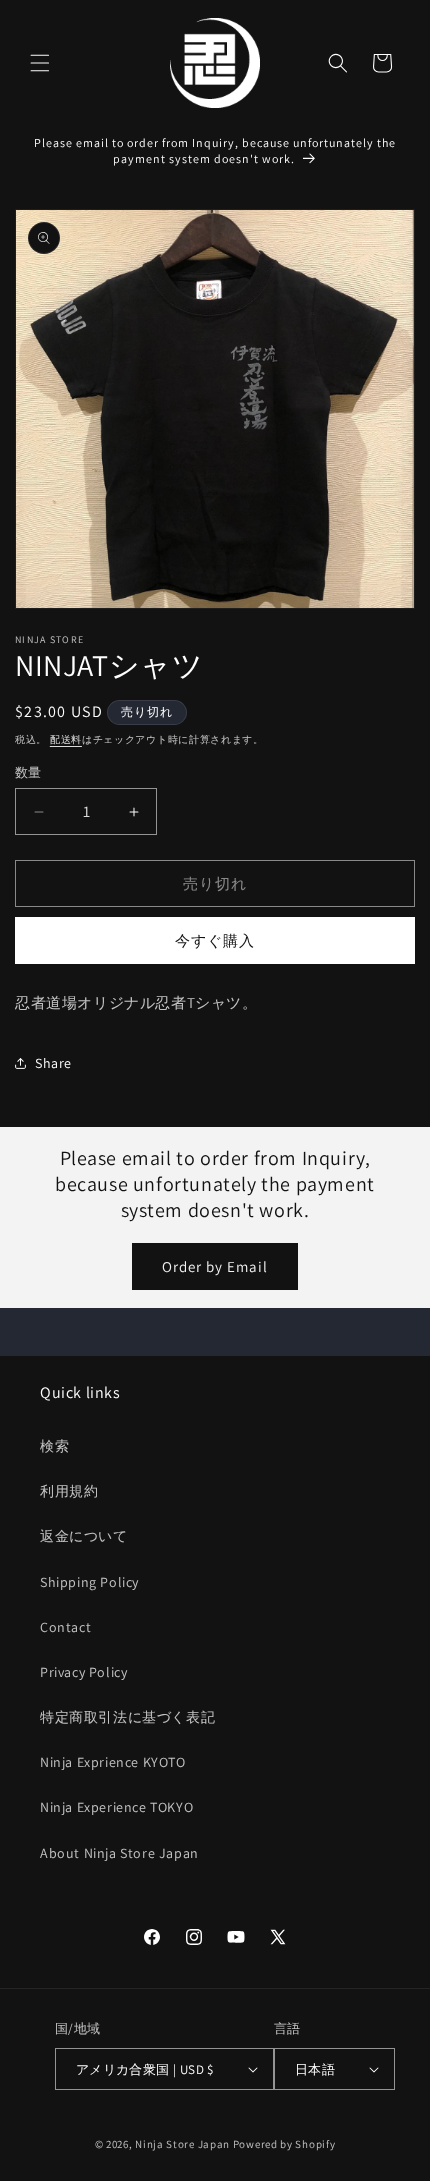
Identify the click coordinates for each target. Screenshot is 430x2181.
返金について (84, 1536)
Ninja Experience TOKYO (116, 1807)
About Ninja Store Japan (119, 1853)
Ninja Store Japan (182, 2144)
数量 (28, 772)
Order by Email (215, 1266)
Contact (65, 1627)
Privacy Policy (83, 1672)
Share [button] (53, 1063)
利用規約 (69, 1491)
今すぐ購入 (215, 940)
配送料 (66, 739)
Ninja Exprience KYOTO (113, 1762)
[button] (40, 63)
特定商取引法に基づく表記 (127, 1717)
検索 (54, 1446)
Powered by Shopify (284, 2144)
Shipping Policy (89, 1582)
